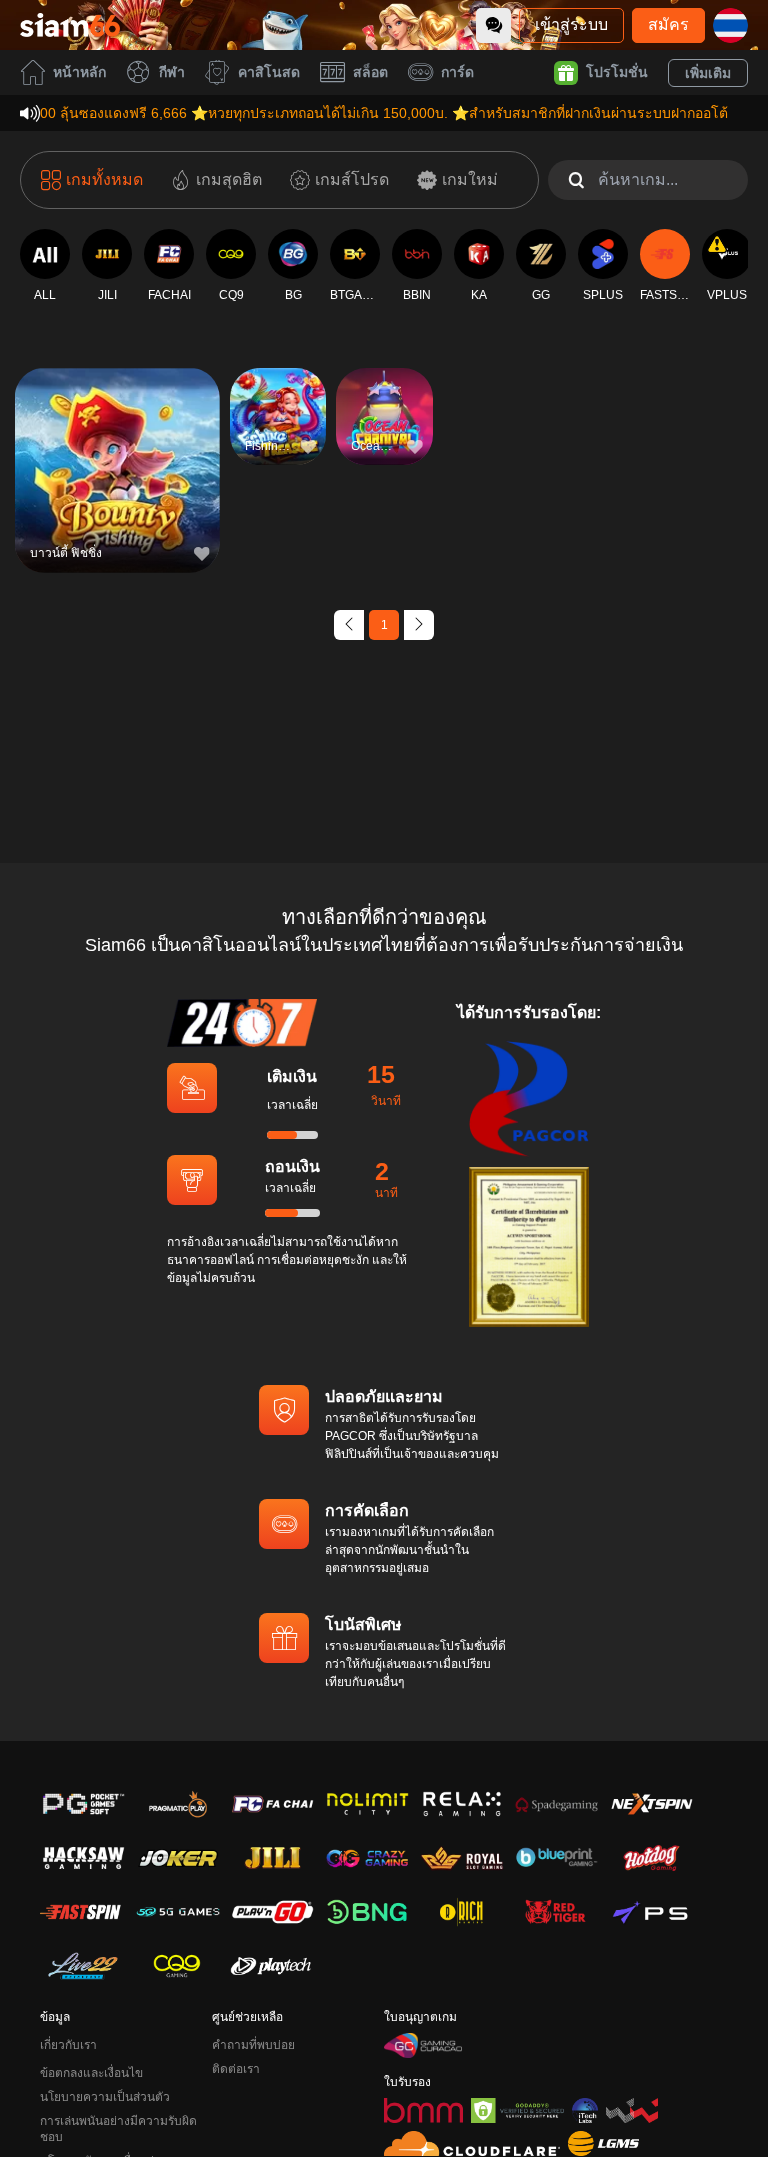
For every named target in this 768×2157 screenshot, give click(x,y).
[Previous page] (349, 625)
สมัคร (668, 24)
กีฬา (172, 72)
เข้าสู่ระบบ (571, 24)
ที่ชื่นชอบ (117, 436)
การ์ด (457, 72)
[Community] (493, 25)
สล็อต (370, 72)
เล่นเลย (117, 482)
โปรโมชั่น (617, 72)
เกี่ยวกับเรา (68, 2045)
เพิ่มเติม (708, 73)
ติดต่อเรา (236, 2069)
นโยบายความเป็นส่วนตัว (105, 2097)
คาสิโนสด (269, 72)
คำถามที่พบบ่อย (253, 2045)
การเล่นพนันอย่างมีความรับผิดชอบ (118, 2129)
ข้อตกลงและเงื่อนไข (91, 2073)
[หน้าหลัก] (70, 25)
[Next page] (419, 625)
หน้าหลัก (79, 72)
